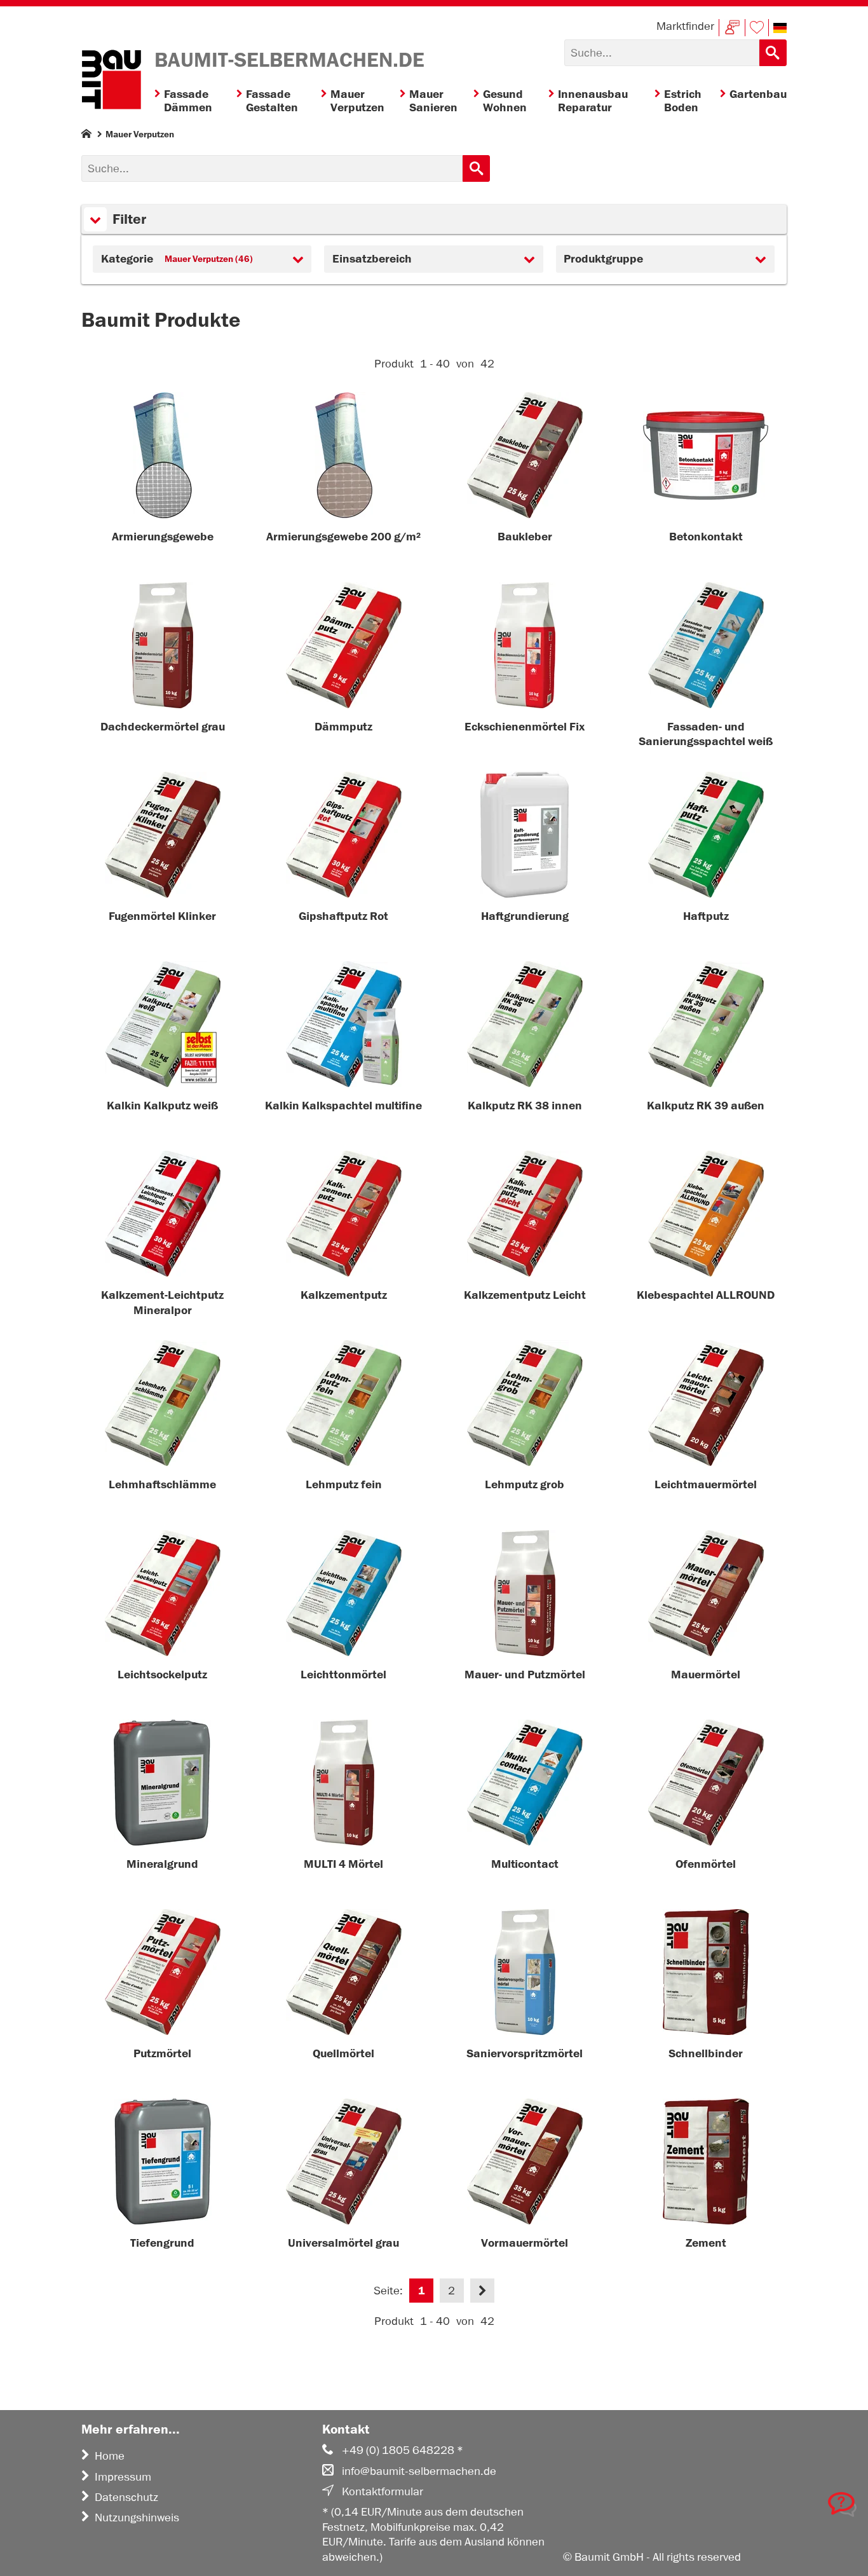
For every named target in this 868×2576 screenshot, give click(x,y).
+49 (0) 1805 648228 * (403, 2450)
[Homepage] (86, 136)
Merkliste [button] (757, 28)
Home (110, 2456)
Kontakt (732, 28)
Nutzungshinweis (137, 2518)
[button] (780, 28)
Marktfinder (685, 26)
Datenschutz (126, 2497)
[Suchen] (773, 53)
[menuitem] (195, 101)
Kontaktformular (383, 2491)
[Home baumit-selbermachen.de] (111, 81)
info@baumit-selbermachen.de (419, 2471)
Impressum (123, 2477)
